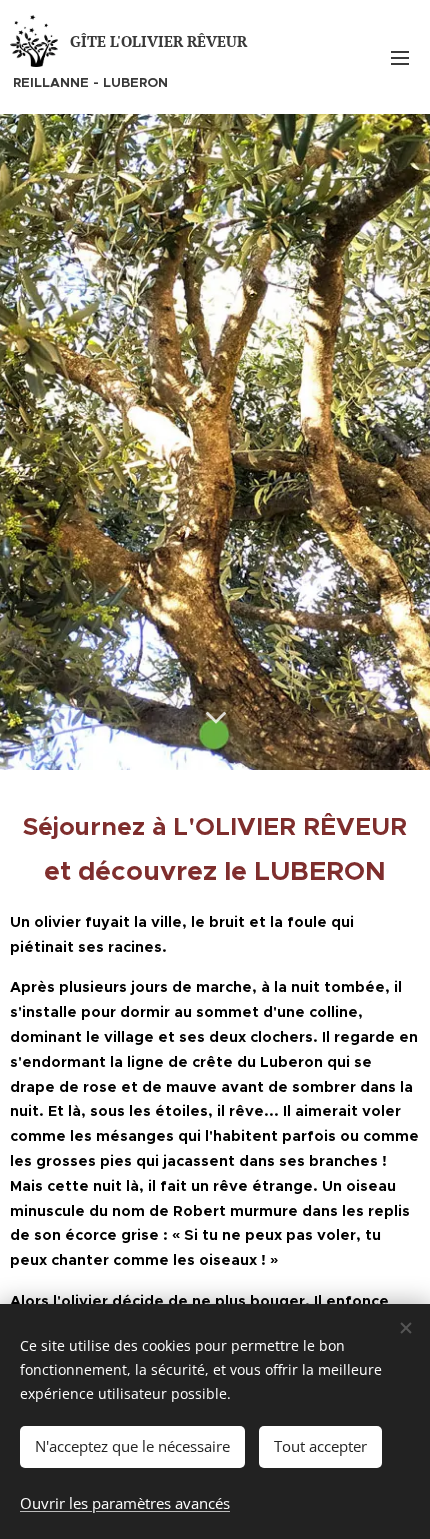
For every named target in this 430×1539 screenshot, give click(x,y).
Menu (400, 57)
